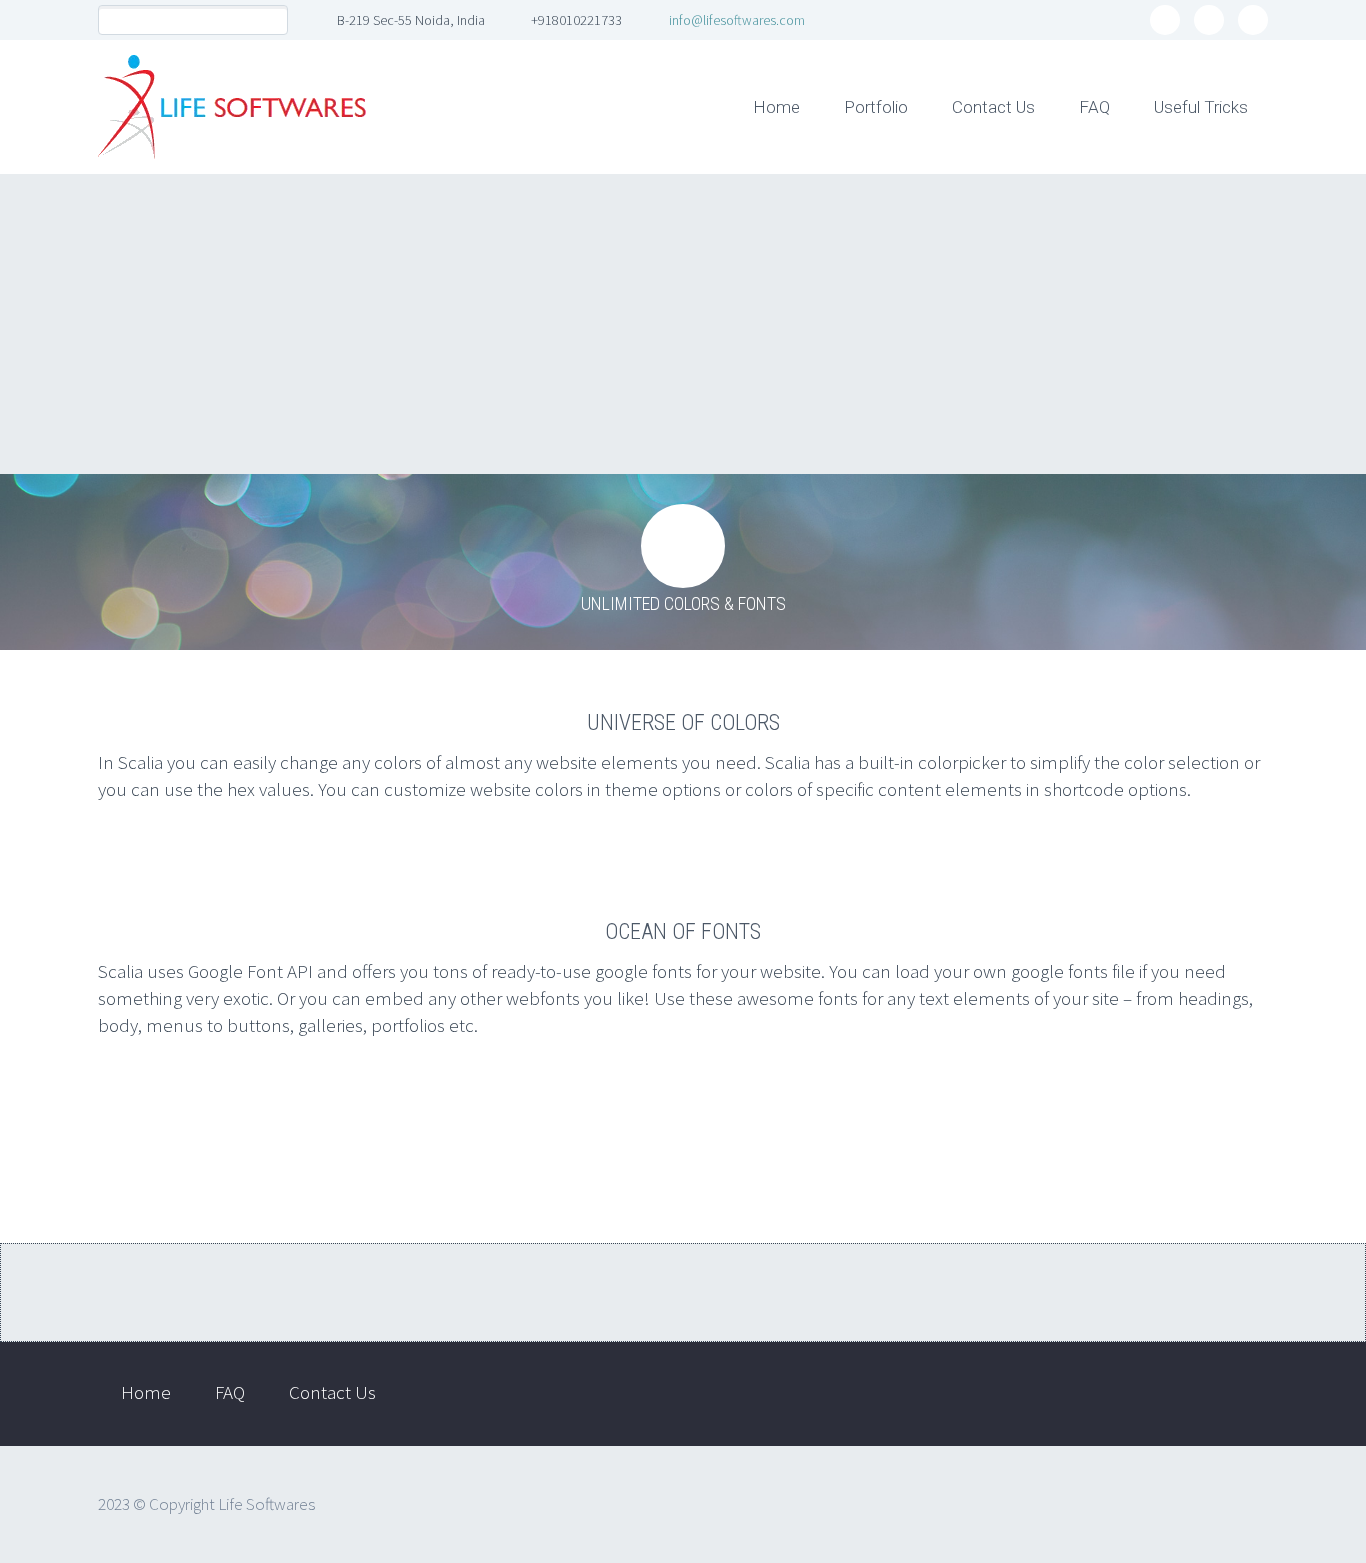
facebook (1165, 20)
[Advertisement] (683, 324)
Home (776, 107)
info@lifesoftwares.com (737, 20)
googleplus (1253, 20)
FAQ (1094, 107)
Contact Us (993, 107)
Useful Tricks (1201, 107)
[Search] (272, 20)
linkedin (1209, 20)
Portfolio (876, 107)
